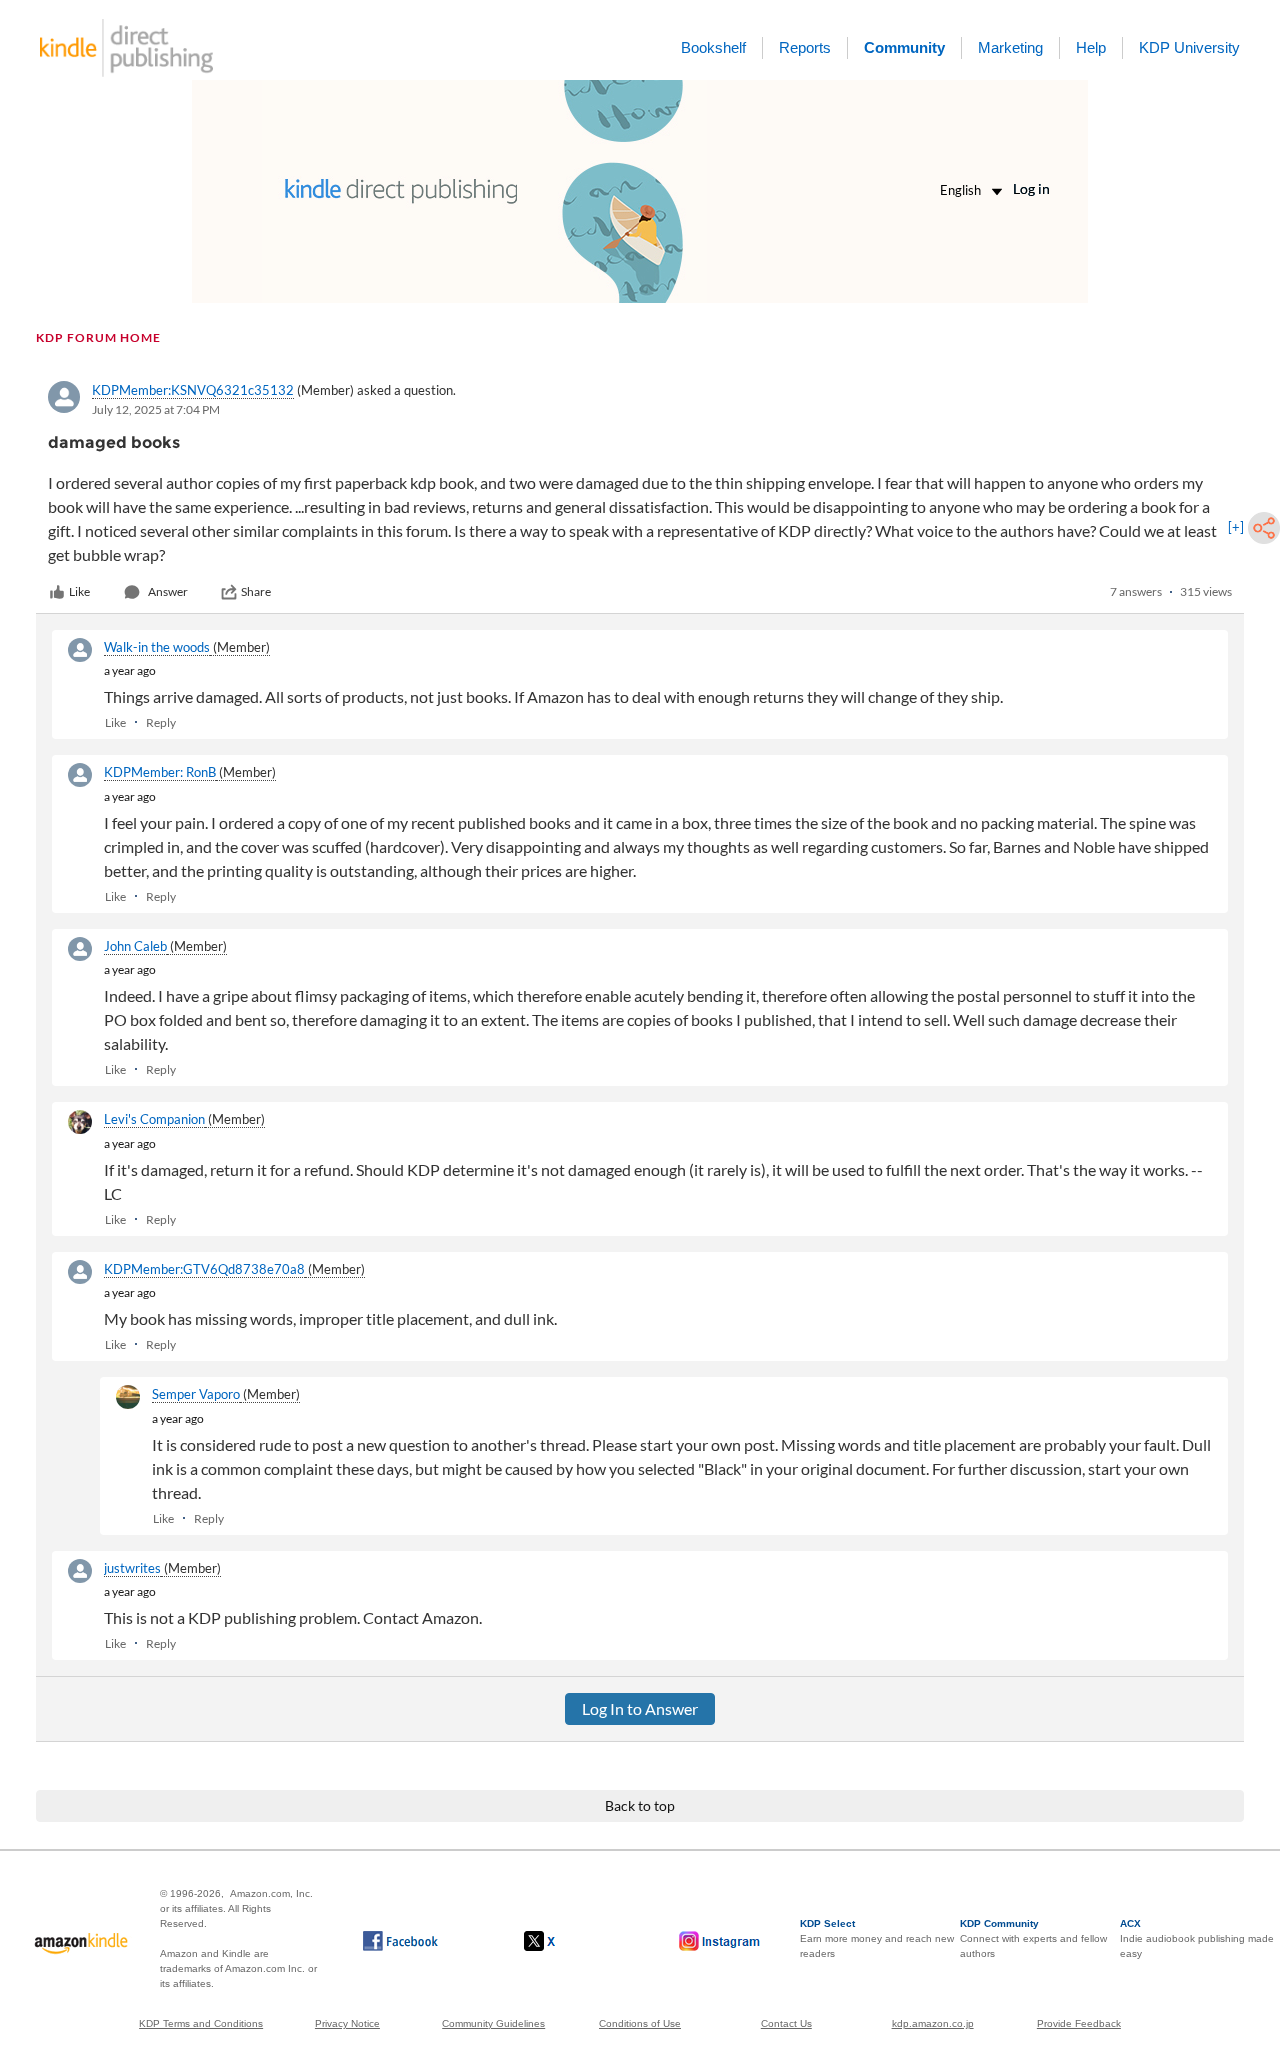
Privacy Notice (347, 2023)
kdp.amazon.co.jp (933, 2023)
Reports (805, 47)
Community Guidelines (493, 2023)
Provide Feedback (1079, 2023)
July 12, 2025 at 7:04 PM (156, 409)
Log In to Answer (640, 1708)
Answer (168, 591)
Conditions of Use (640, 2023)
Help (1091, 47)
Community (904, 47)
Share (256, 591)
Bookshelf (713, 47)
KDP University (1189, 47)
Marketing (1010, 47)
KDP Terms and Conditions (201, 2023)
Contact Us (786, 2023)
